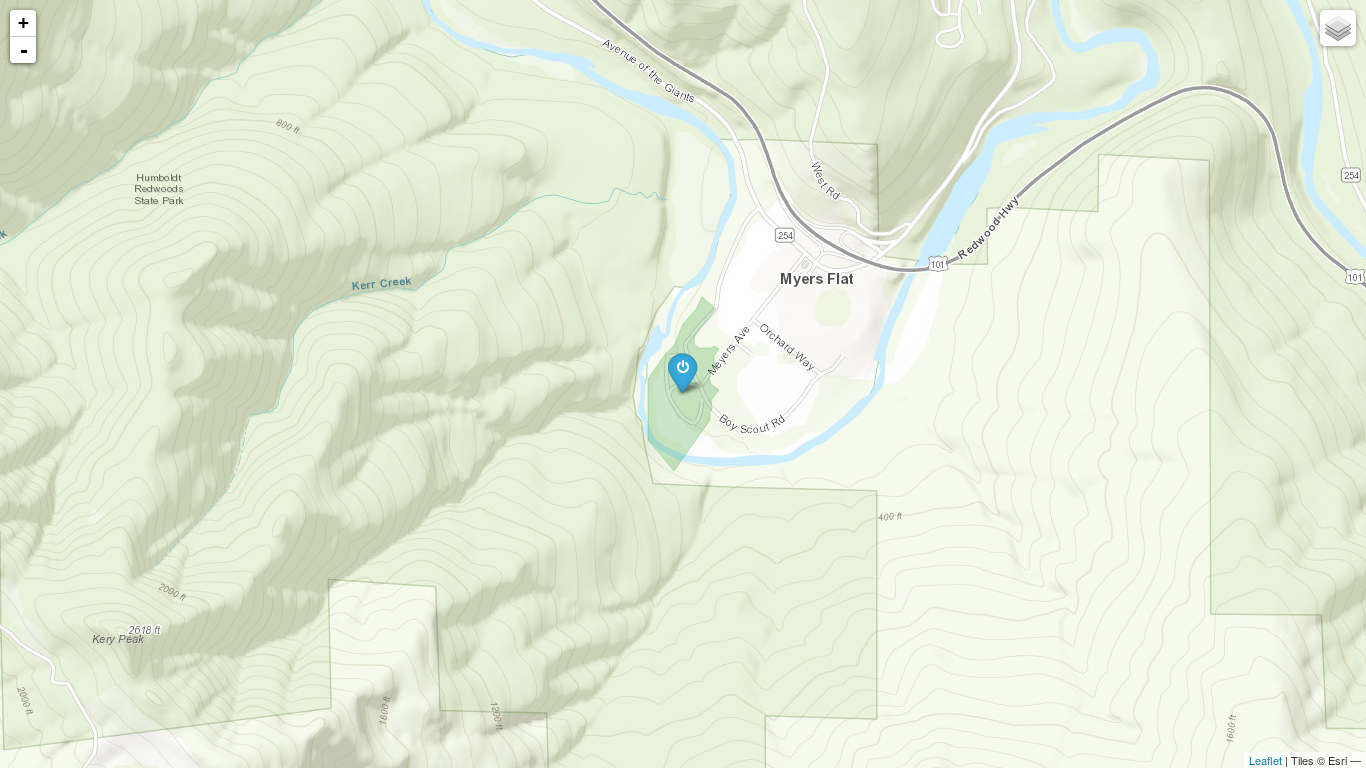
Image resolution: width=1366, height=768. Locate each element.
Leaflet (1265, 760)
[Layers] (1338, 28)
